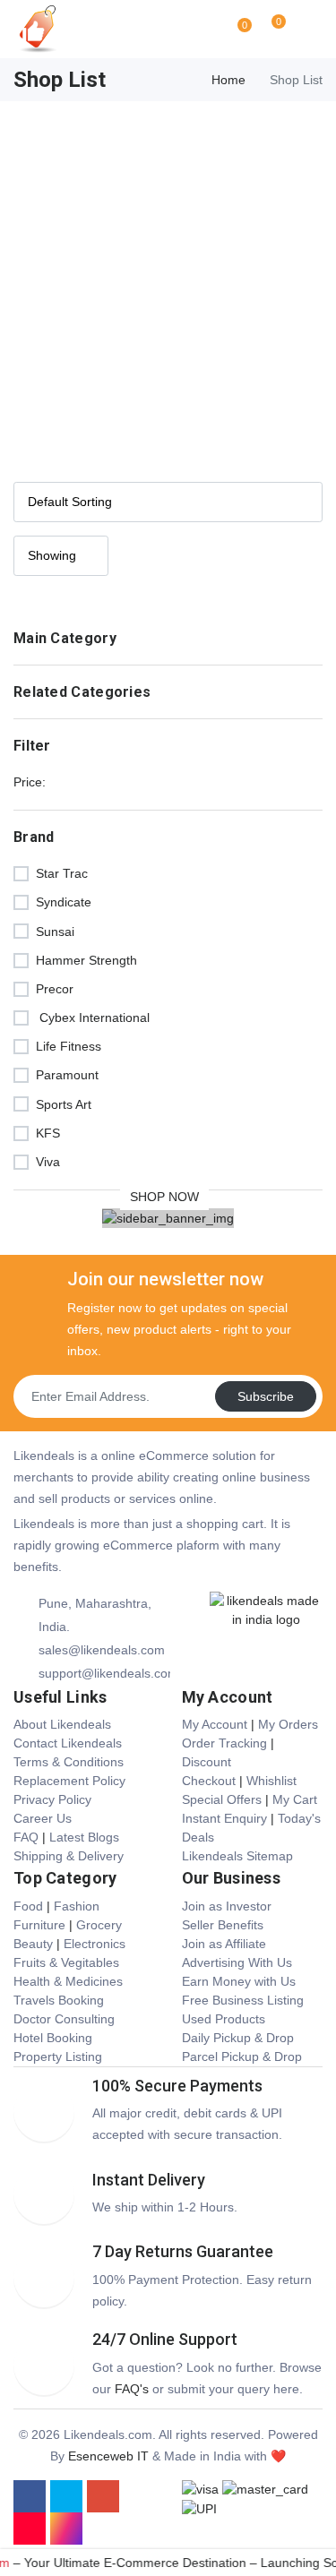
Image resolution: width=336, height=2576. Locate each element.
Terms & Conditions (69, 1762)
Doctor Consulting (64, 2019)
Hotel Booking (53, 2038)
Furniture (39, 1925)
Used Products (224, 2019)
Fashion (77, 1906)
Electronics (95, 1944)
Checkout (209, 1781)
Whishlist (271, 1781)
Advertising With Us (237, 1962)
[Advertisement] (168, 278)
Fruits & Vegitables (66, 1962)
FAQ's (132, 2389)
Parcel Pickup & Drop (242, 2057)
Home (228, 80)
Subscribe (266, 1396)
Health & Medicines (68, 1981)
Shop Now (164, 1197)
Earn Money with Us (239, 1981)
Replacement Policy (69, 1781)
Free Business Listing (243, 2000)
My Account (215, 1724)
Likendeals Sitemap (237, 1856)
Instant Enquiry (224, 1818)
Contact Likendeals (68, 1743)
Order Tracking (224, 1743)
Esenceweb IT (108, 2456)
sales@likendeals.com (102, 1650)
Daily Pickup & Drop (238, 2038)
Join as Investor (227, 1906)
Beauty (33, 1944)
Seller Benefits (223, 1925)
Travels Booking (59, 2000)
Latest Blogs (84, 1837)
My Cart (295, 1799)
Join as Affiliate (224, 1944)
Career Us (43, 1818)
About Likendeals (62, 1724)
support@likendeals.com (104, 1673)
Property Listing (58, 2057)
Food (28, 1906)
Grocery (99, 1925)
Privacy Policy (52, 1799)
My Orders (288, 1724)
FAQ (26, 1837)
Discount (207, 1762)
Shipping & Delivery (69, 1856)
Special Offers (222, 1799)
